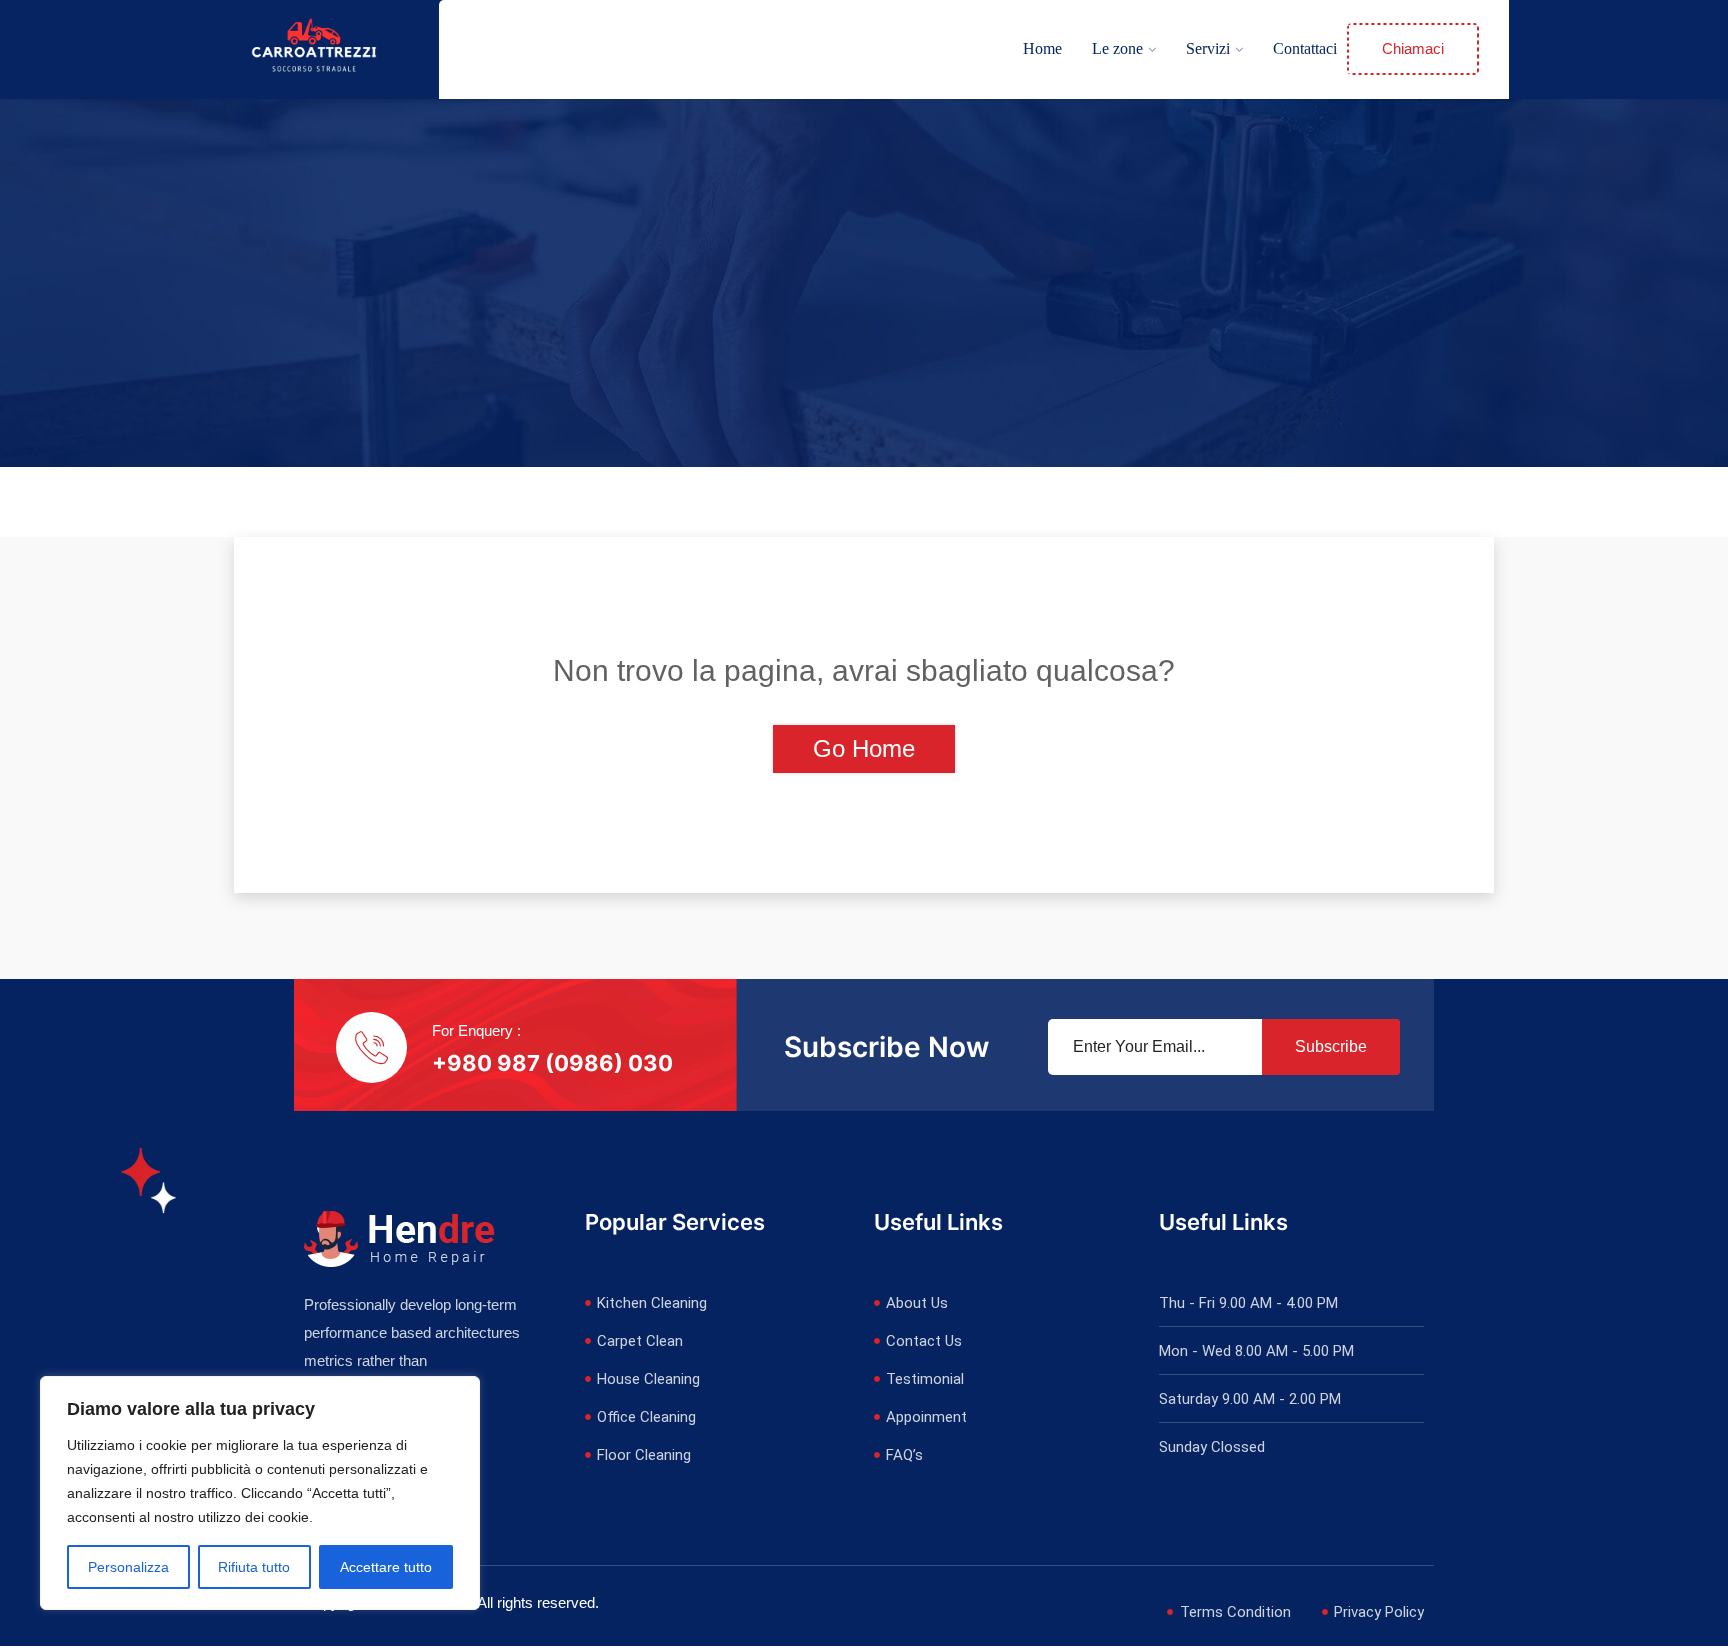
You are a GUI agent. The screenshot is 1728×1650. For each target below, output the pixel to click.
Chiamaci (1413, 48)
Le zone (1117, 48)
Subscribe (1331, 1046)
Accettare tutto (386, 1567)
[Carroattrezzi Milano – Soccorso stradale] (314, 48)
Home (1042, 48)
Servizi (1208, 48)
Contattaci (1305, 48)
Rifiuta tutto (254, 1567)
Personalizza (128, 1567)
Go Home (864, 748)
